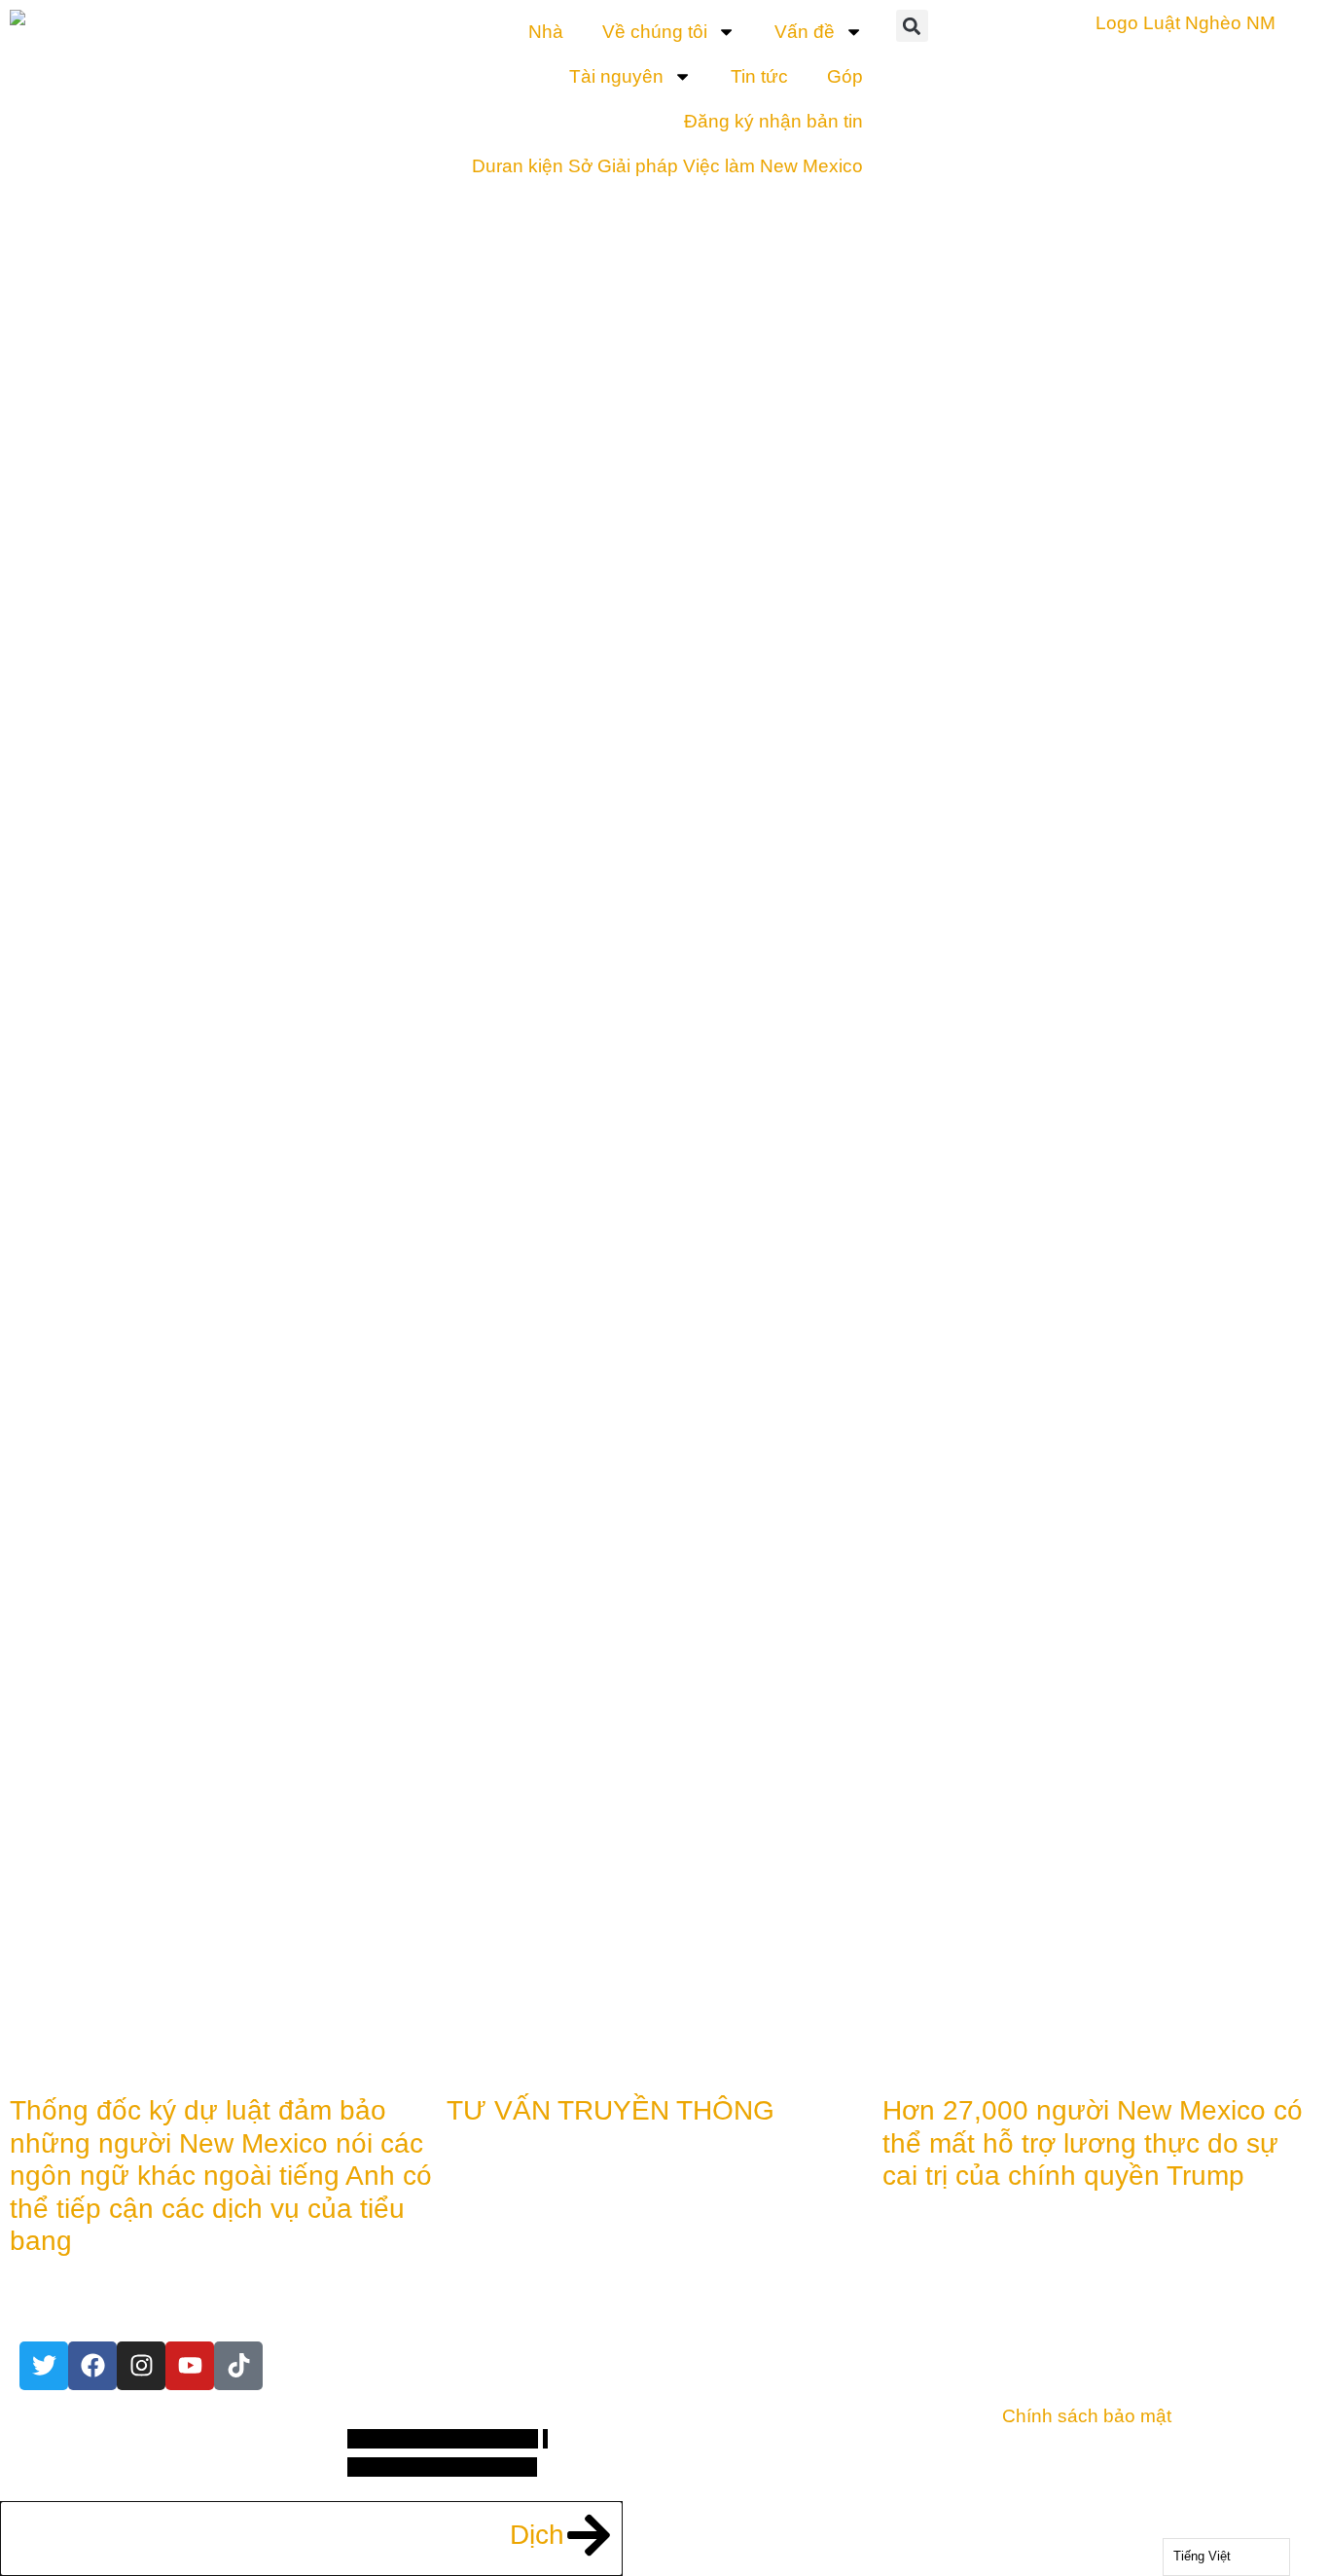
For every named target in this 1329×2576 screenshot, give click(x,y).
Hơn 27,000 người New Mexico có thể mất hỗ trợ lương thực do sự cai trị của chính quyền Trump (1093, 2143)
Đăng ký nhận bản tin (773, 121)
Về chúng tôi (655, 32)
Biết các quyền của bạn (977, 1795)
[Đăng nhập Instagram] (141, 2366)
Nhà (546, 32)
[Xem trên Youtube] (190, 2366)
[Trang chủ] (92, 2366)
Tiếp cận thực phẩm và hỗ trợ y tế (981, 1364)
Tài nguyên (616, 76)
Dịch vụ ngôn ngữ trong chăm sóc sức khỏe (986, 1048)
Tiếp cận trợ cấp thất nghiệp (990, 1214)
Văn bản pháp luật (970, 1913)
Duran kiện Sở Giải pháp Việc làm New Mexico (667, 166)
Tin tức (759, 76)
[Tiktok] (238, 2366)
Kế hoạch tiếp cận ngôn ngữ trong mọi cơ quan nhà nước (997, 1562)
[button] (912, 26)
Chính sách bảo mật (1087, 2416)
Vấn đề (805, 32)
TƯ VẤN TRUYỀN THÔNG (611, 2110)
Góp (845, 76)
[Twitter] (44, 2366)
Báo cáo (961, 2000)
